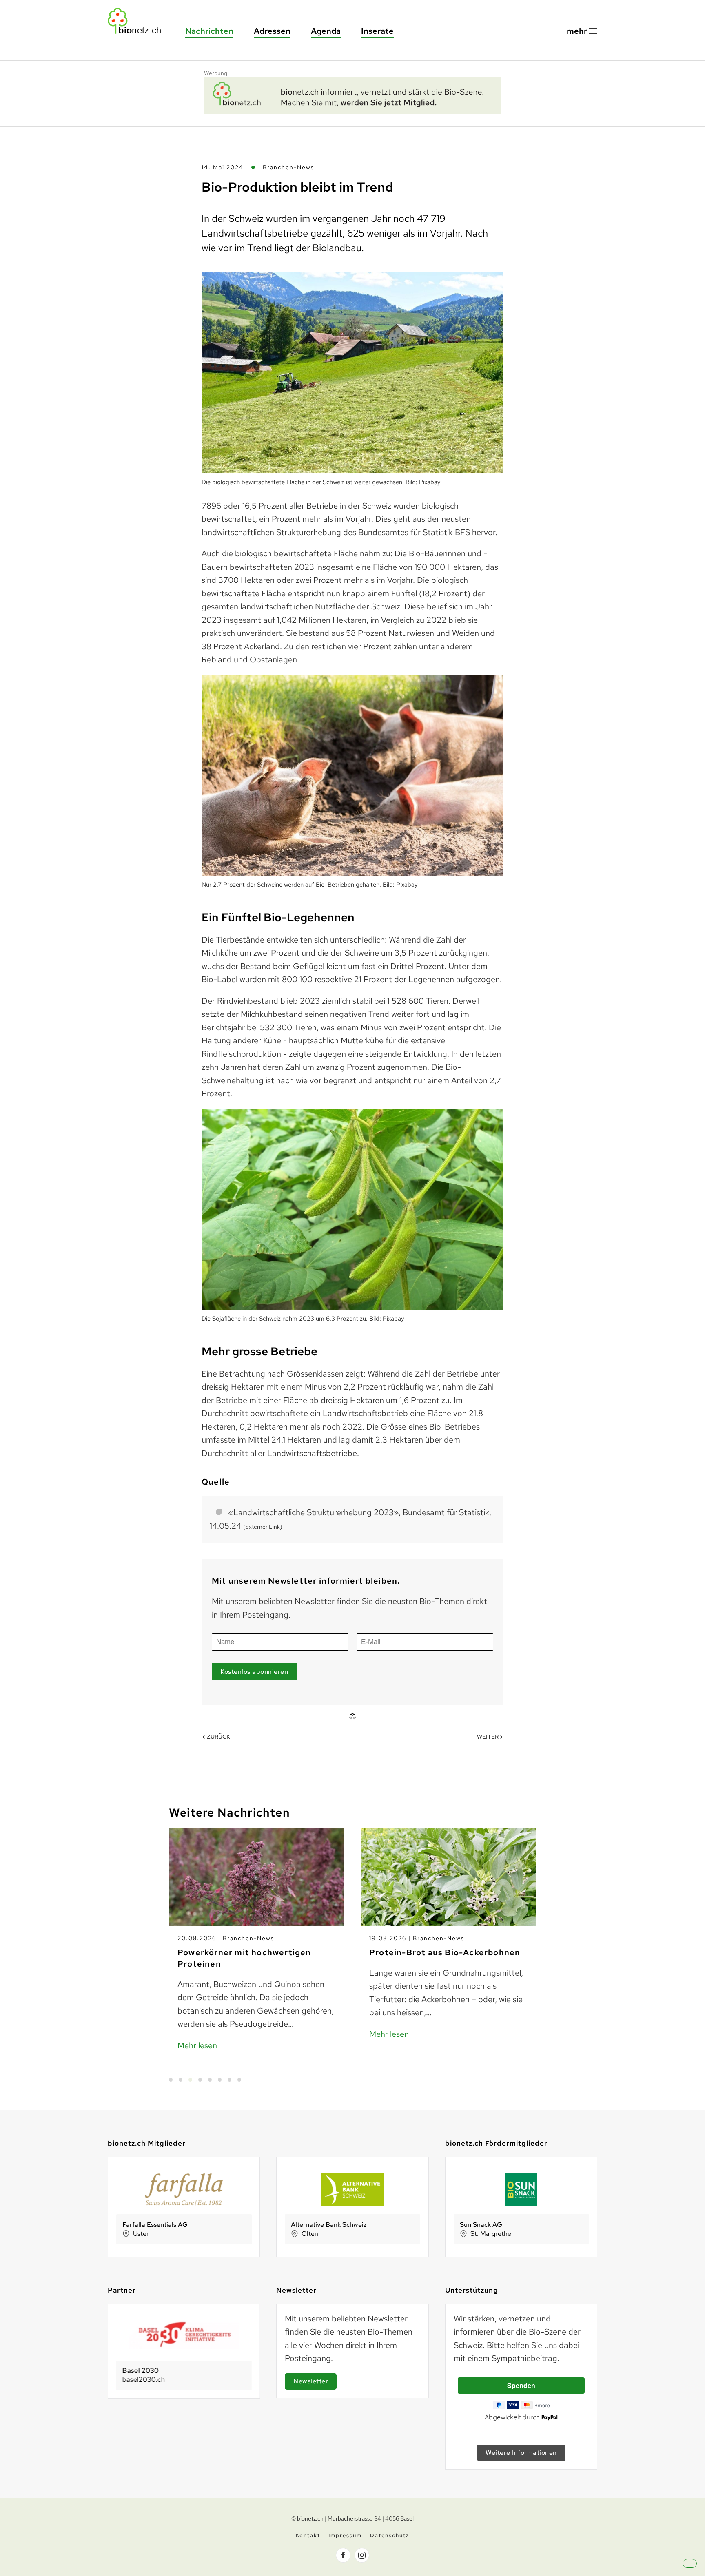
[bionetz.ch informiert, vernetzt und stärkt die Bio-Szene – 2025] (352, 95)
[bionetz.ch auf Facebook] (343, 2555)
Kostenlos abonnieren (254, 1672)
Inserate (377, 31)
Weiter (488, 1737)
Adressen (272, 31)
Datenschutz (390, 2535)
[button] (582, 31)
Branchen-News (288, 167)
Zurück (218, 1737)
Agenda (326, 31)
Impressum (345, 2535)
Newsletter (311, 2381)
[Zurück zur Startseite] (138, 21)
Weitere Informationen (521, 2453)
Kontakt (308, 2535)
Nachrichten (209, 31)
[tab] (171, 2080)
